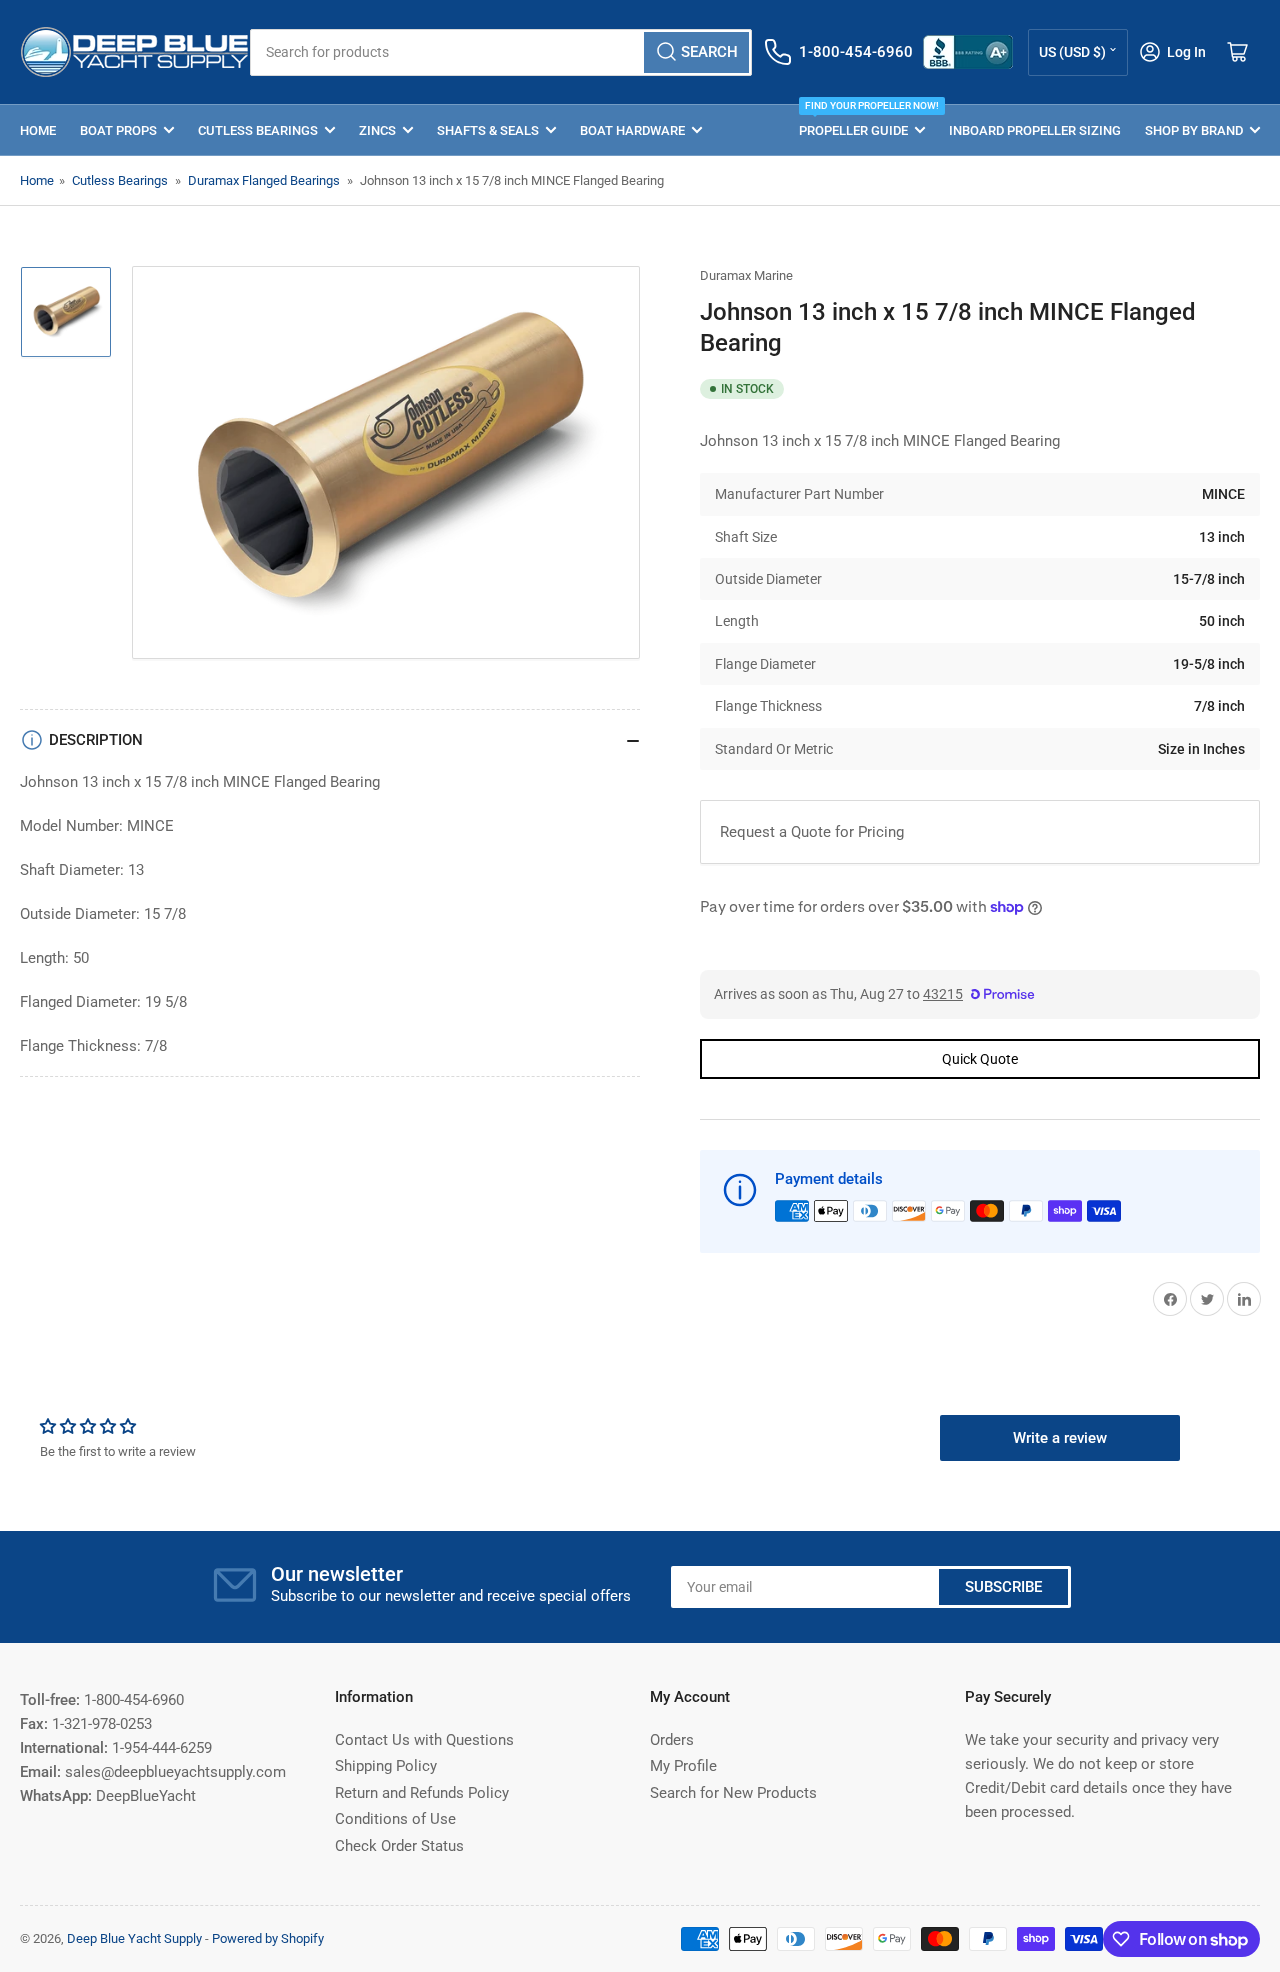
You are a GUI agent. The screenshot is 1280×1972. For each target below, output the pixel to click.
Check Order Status (399, 1846)
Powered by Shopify (268, 1938)
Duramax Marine (746, 275)
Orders (672, 1740)
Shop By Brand (1194, 130)
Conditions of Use (395, 1819)
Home (38, 130)
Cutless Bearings (258, 130)
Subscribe (1003, 1587)
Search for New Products (733, 1793)
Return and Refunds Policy (422, 1793)
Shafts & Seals (488, 130)
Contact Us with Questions (424, 1740)
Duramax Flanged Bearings (264, 180)
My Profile (683, 1766)
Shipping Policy (386, 1766)
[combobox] (500, 52)
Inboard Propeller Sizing (1035, 130)
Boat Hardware (632, 130)
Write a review (1060, 1438)
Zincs (377, 130)
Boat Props (118, 130)
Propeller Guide (862, 121)
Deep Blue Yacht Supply (134, 1938)
